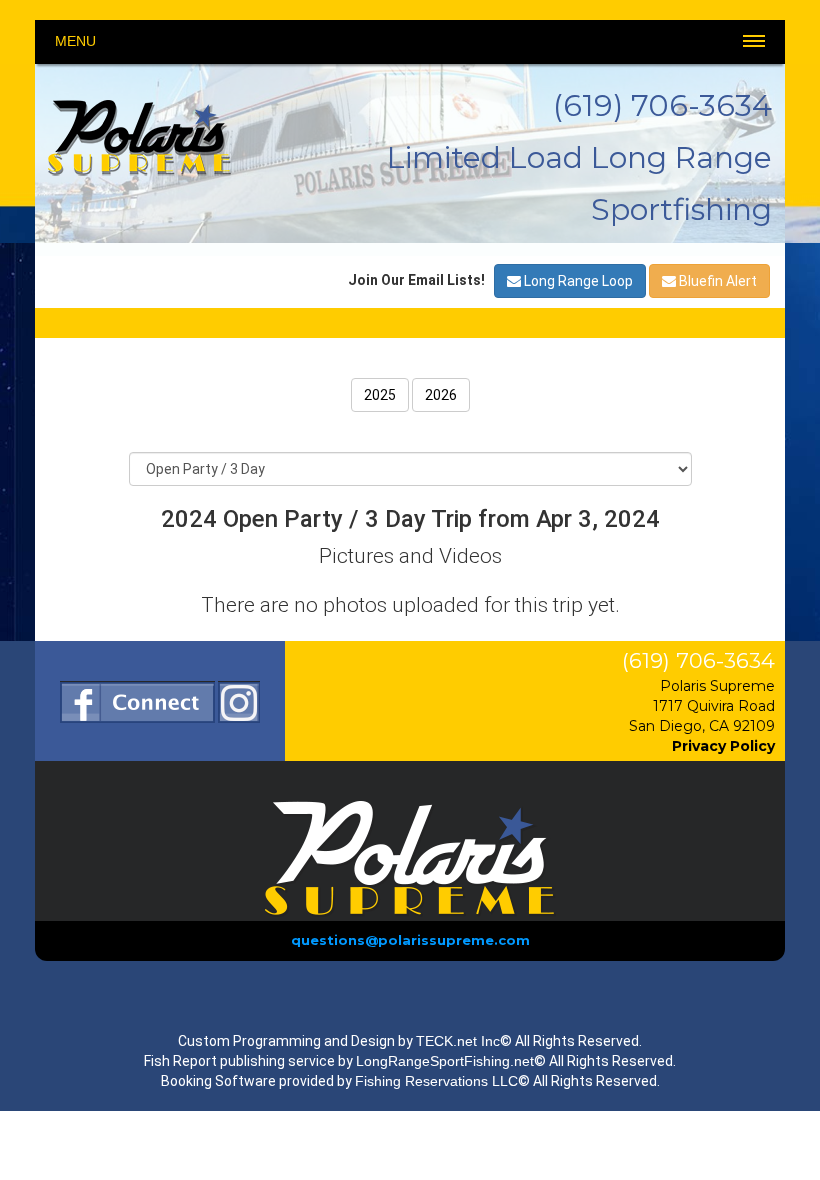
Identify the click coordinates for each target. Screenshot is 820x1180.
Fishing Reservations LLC (436, 1081)
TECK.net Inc (458, 1041)
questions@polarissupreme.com (410, 940)
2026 (441, 395)
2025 (380, 395)
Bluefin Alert (716, 281)
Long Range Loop (577, 281)
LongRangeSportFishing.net (445, 1061)
